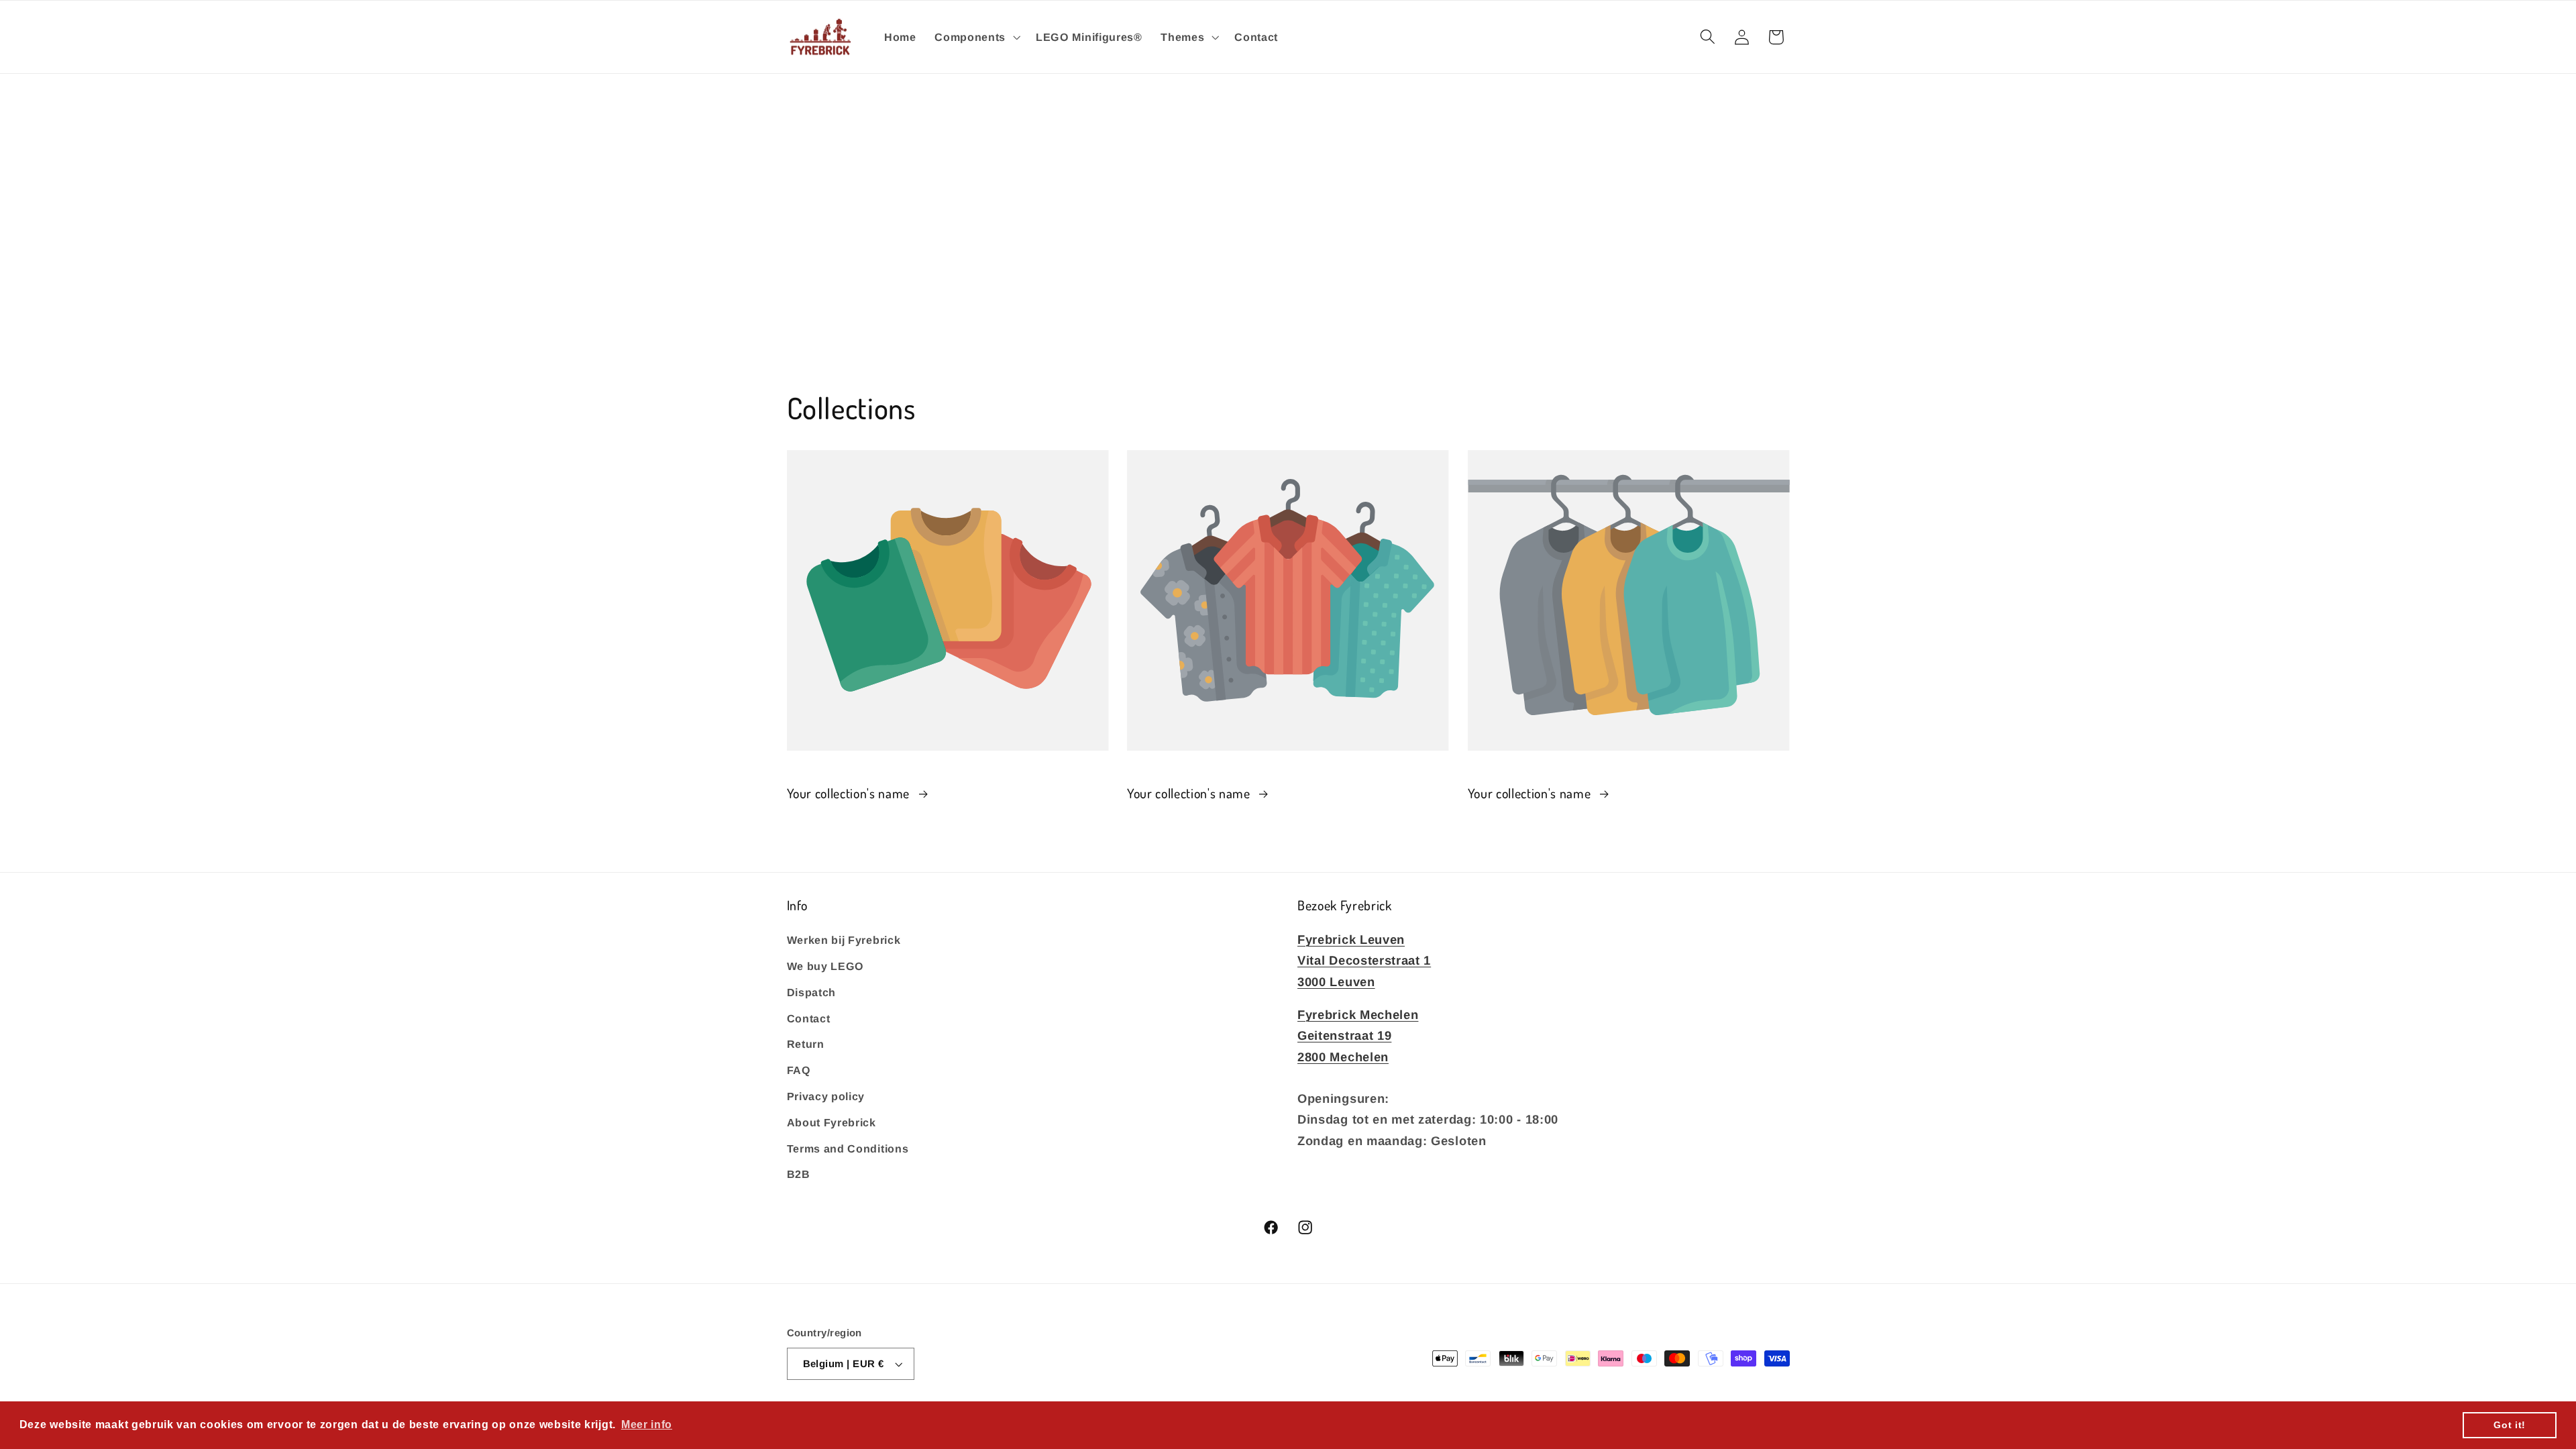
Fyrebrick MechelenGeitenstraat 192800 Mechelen (1358, 1035)
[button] (976, 37)
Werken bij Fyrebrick (844, 940)
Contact (809, 1018)
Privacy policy (826, 1096)
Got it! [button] (2510, 1425)
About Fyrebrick (831, 1122)
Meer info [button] (647, 1425)
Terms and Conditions (848, 1148)
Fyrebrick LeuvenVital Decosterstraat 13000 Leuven (1364, 960)
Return (806, 1044)
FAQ (799, 1070)
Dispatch (812, 992)
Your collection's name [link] (850, 793)
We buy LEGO (826, 966)
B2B (799, 1174)
